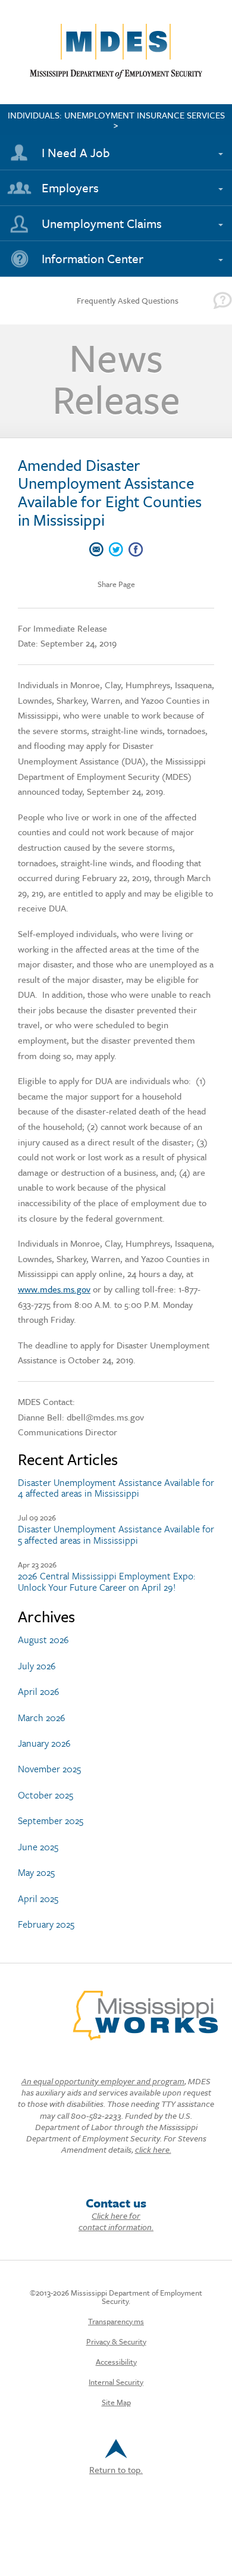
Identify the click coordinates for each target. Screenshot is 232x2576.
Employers (70, 188)
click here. (153, 2149)
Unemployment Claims (102, 223)
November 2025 (49, 1769)
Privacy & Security (116, 2341)
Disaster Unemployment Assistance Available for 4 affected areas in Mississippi (116, 1488)
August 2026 (43, 1640)
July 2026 (37, 1666)
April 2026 (39, 1691)
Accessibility (116, 2362)
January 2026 (44, 1743)
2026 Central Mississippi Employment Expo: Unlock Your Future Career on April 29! (106, 1581)
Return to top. (116, 2469)
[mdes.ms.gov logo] (116, 76)
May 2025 (36, 1872)
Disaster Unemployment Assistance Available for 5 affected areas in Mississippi (116, 1534)
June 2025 (38, 1847)
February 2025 (46, 1924)
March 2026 (42, 1718)
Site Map (116, 2402)
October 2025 (46, 1795)
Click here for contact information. (116, 2221)
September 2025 (51, 1821)
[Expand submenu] (218, 147)
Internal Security (116, 2382)
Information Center (93, 258)
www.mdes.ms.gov (54, 1289)
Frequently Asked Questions (128, 300)
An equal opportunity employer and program (103, 2081)
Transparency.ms (116, 2321)
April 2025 (38, 1899)
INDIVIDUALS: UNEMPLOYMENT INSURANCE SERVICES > (116, 120)
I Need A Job (76, 152)
